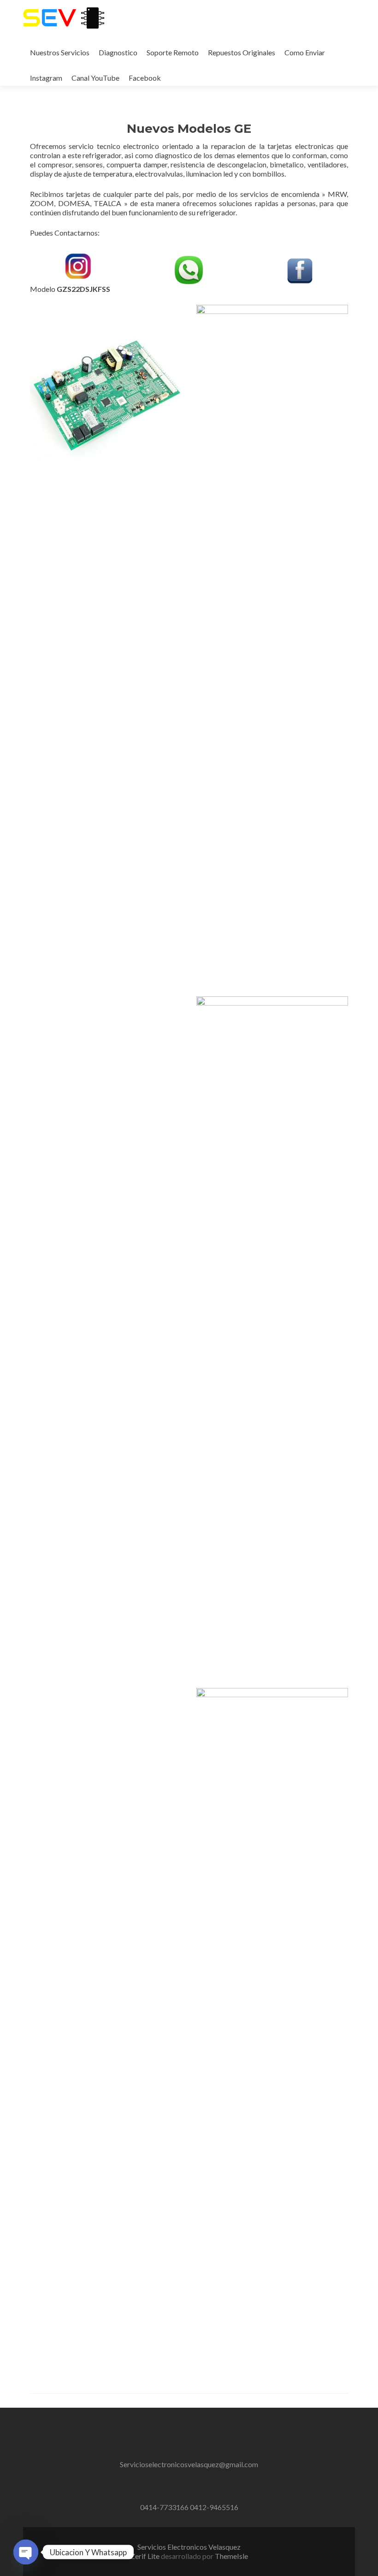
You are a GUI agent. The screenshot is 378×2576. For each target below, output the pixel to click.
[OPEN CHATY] (26, 2552)
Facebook (145, 78)
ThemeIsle (231, 2556)
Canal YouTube (95, 78)
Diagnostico (118, 52)
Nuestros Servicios (60, 52)
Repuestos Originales (242, 52)
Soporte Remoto (173, 52)
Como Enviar (305, 52)
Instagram (46, 78)
